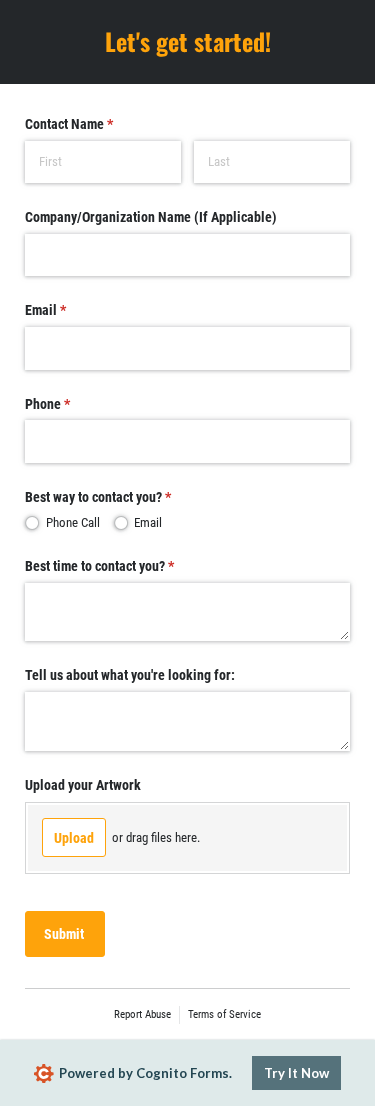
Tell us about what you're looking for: (130, 675)
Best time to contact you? (124, 566)
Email (70, 310)
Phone (72, 404)
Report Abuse (142, 1014)
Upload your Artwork (83, 785)
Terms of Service (224, 1014)
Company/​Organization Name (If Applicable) (151, 217)
